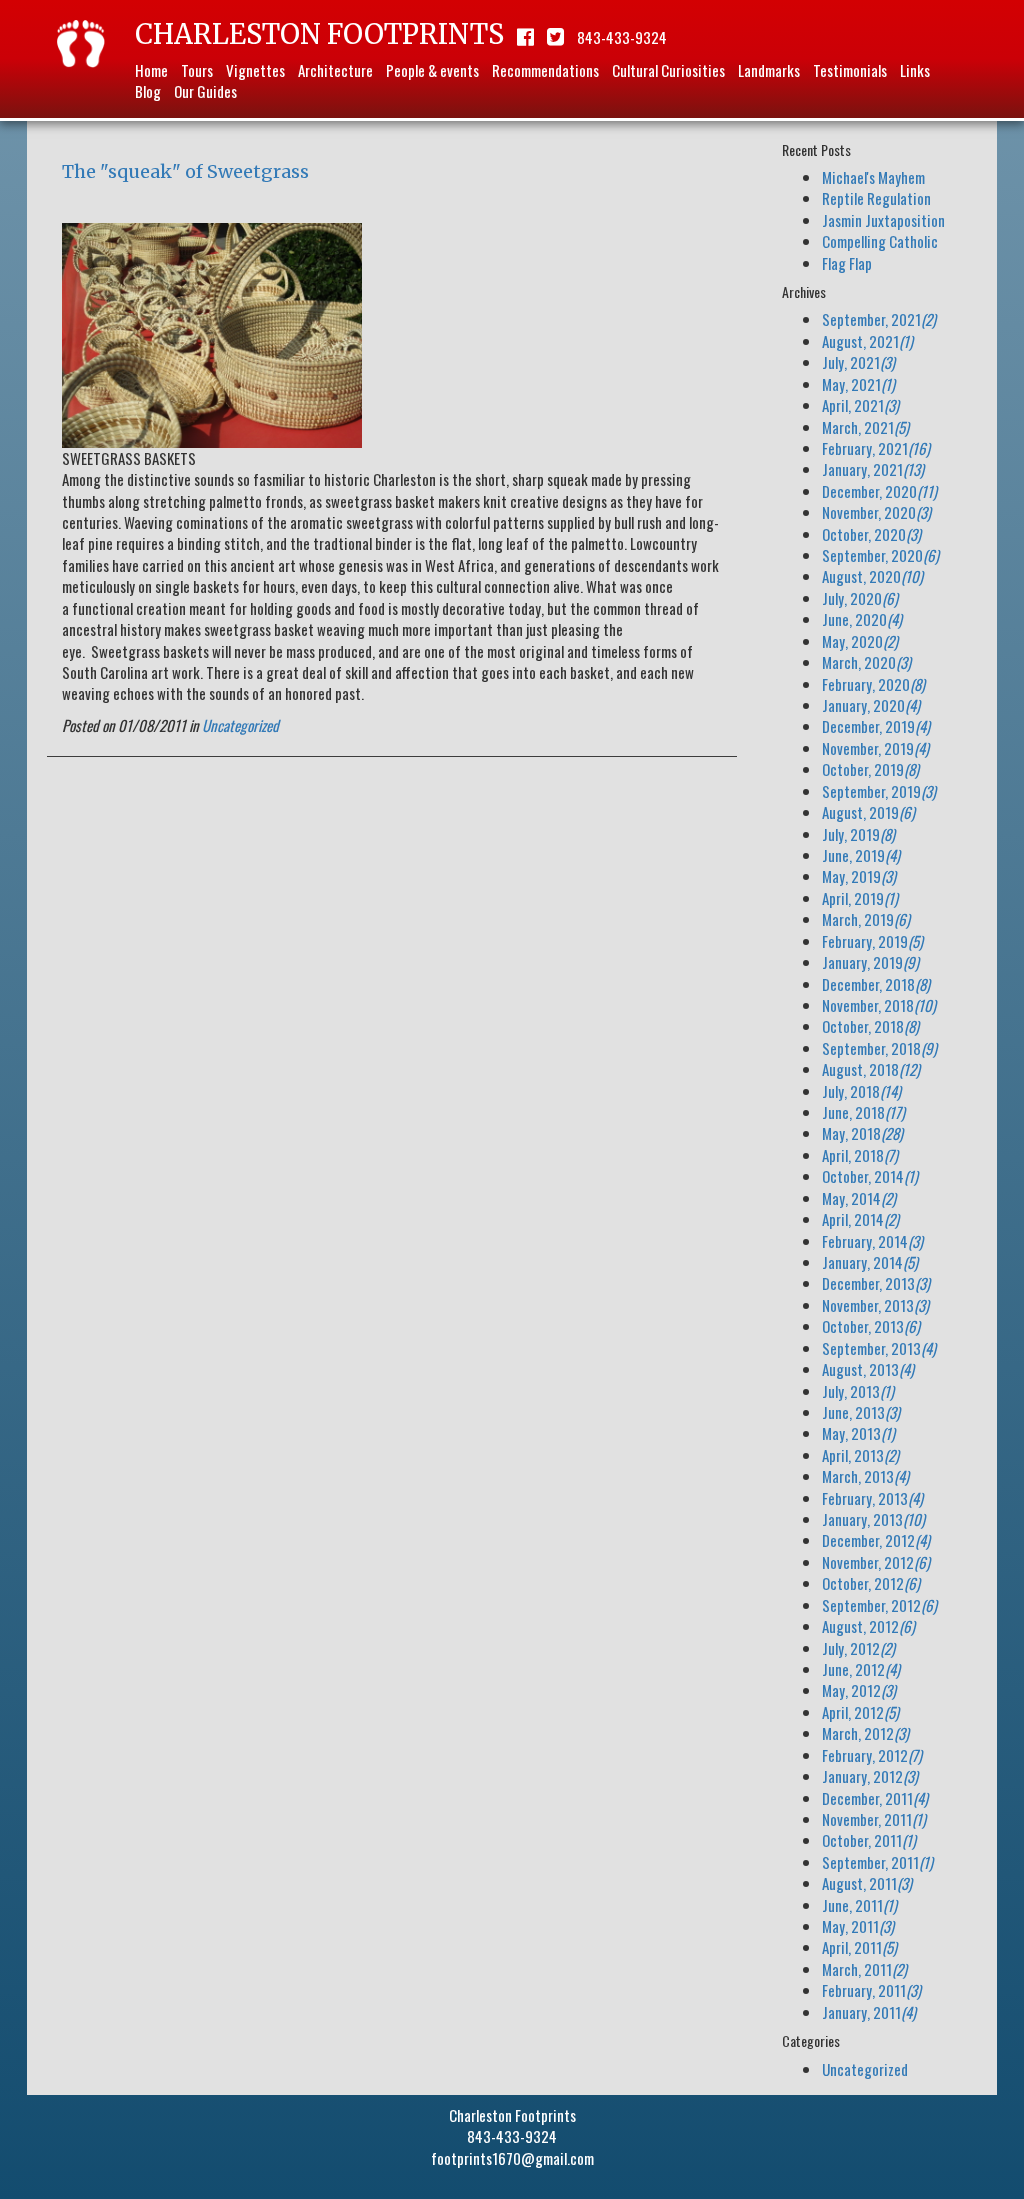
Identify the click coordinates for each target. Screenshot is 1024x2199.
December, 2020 (879, 491)
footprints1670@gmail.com (512, 2158)
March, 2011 (864, 1969)
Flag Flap (847, 263)
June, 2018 (863, 1112)
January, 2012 (870, 1776)
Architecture (335, 70)
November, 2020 (876, 512)
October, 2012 (871, 1583)
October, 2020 (871, 534)
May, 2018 (862, 1133)
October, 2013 (871, 1326)
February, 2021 (876, 448)
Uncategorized (240, 725)
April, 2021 (860, 405)
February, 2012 (872, 1755)
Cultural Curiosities (668, 70)
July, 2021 (858, 362)
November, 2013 (875, 1305)
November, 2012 (876, 1562)
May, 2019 (859, 876)
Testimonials (850, 70)
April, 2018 (860, 1155)
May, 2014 (859, 1198)
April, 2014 (860, 1219)
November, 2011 (874, 1819)
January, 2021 (873, 469)
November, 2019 (875, 748)
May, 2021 (858, 384)
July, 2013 (858, 1391)
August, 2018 (871, 1069)
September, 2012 (879, 1605)
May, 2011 (858, 1926)
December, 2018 (876, 984)
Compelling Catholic (880, 241)
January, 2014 (870, 1262)
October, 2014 (870, 1176)
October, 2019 (870, 769)
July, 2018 (861, 1091)
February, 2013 (872, 1498)
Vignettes (255, 70)
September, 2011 (877, 1862)
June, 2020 (862, 619)
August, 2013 (868, 1369)
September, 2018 (879, 1048)
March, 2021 (865, 427)
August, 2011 (867, 1883)
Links (915, 70)
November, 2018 (879, 1005)
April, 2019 (860, 898)
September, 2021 (879, 319)
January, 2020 (871, 705)
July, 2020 (860, 598)
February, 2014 (872, 1241)
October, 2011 (869, 1840)
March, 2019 (866, 919)
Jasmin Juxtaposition (883, 220)
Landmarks (769, 70)
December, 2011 (875, 1798)
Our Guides (205, 91)
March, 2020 (866, 662)
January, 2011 (869, 2012)
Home (151, 70)
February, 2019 (872, 941)
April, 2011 (859, 1947)
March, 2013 (865, 1476)
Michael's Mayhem (873, 177)
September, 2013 (879, 1348)
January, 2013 (873, 1519)
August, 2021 (867, 341)
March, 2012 (865, 1733)
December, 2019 (876, 726)
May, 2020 (860, 641)
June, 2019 (861, 855)
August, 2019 (868, 812)
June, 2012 (861, 1669)
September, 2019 (879, 791)
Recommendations (545, 70)
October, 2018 (870, 1026)
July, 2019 (858, 834)
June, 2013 (861, 1412)
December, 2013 (876, 1283)
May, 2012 (859, 1690)
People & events (432, 70)
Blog (148, 91)
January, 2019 (870, 962)
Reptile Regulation (876, 198)
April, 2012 (860, 1712)
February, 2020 (873, 684)
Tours (197, 70)
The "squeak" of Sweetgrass (185, 171)
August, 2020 (872, 576)
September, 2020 (880, 555)
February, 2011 (871, 1990)
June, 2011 (859, 1905)
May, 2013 (858, 1433)
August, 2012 (868, 1626)
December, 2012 (876, 1540)
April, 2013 (860, 1455)
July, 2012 (858, 1648)
